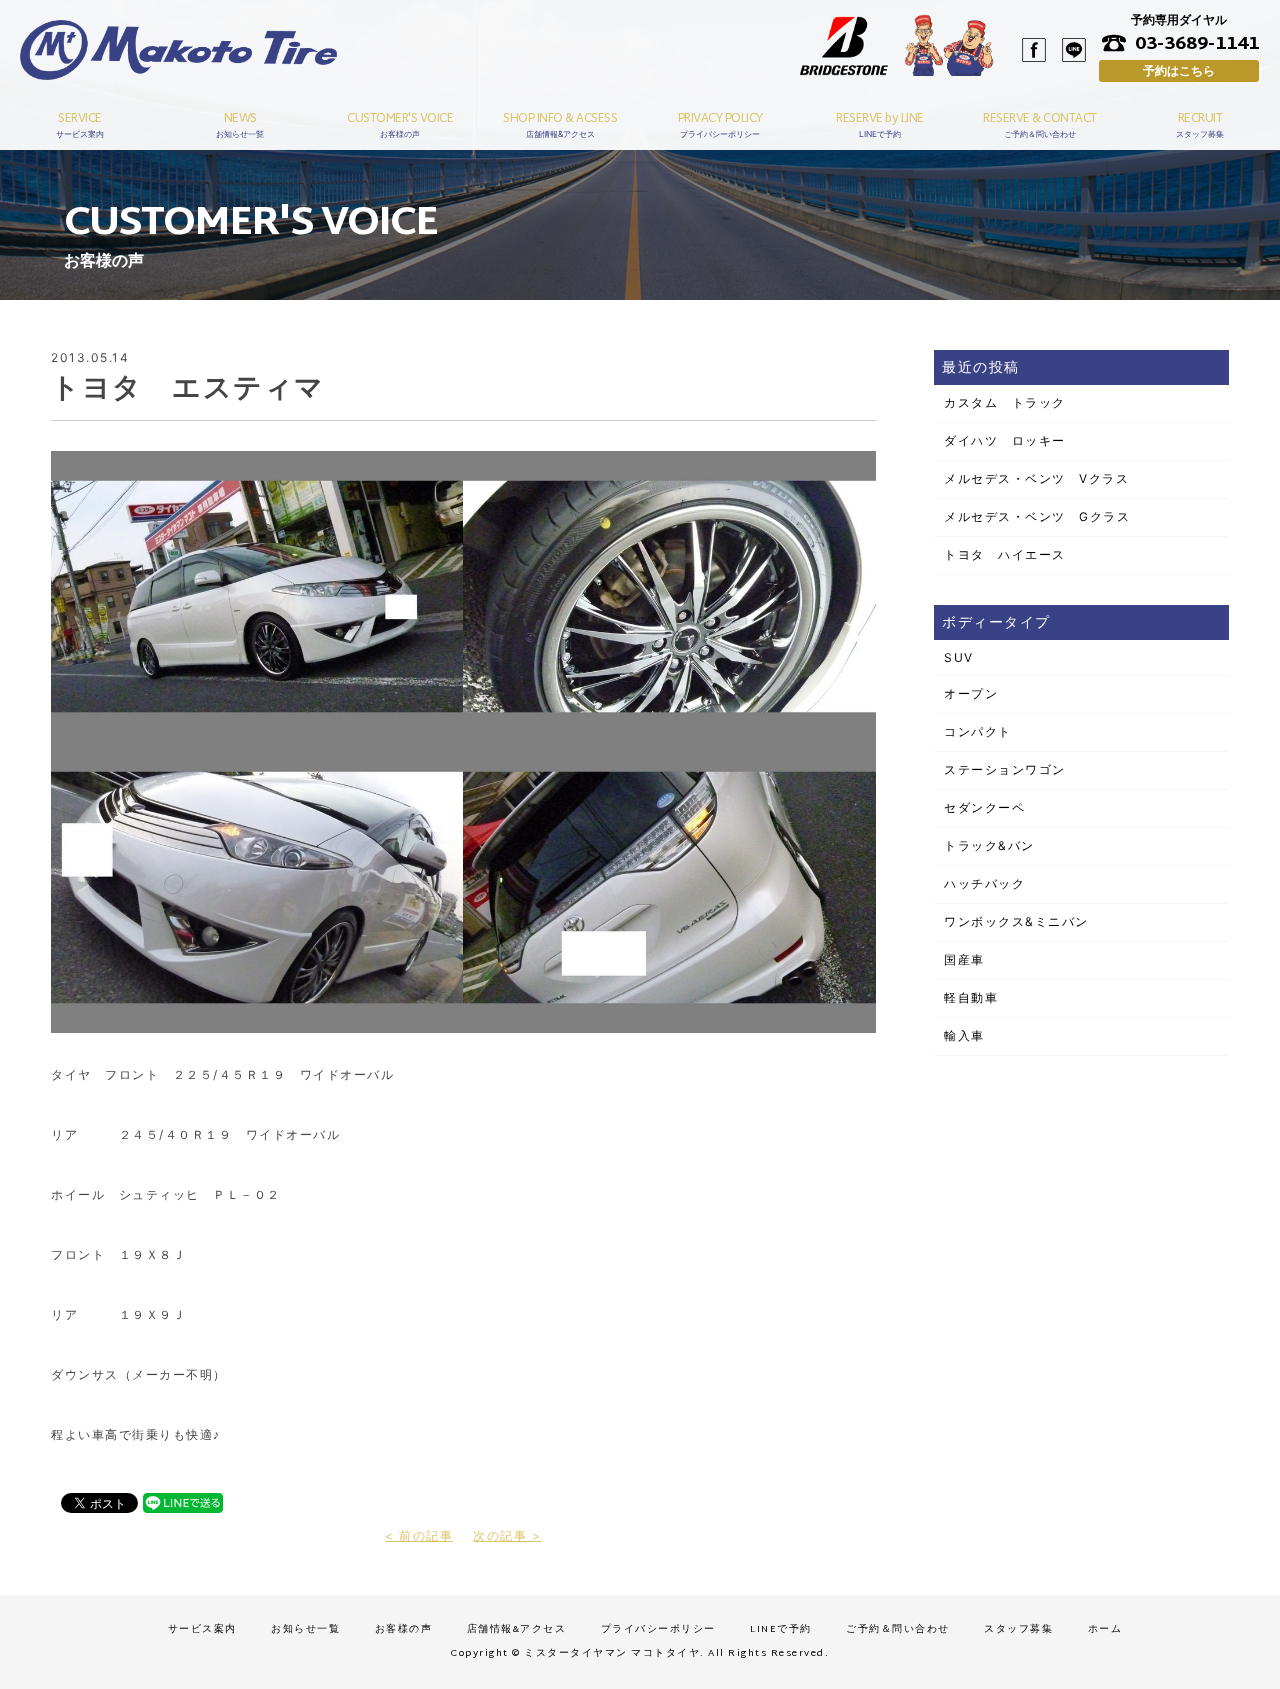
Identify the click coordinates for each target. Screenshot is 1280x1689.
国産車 (964, 959)
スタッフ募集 (1018, 1629)
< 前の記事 (419, 1535)
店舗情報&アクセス (517, 1629)
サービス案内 (202, 1629)
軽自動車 (971, 997)
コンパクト (978, 731)
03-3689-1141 (1197, 43)
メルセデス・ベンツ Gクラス (1037, 516)
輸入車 (964, 1035)
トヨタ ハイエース (1005, 554)
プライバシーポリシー (658, 1629)
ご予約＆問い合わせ (898, 1629)
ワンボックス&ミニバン (1016, 921)
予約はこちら (1179, 70)
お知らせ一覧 (305, 1629)
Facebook (1034, 50)
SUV (959, 657)
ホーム (1105, 1629)
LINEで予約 (781, 1629)
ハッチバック (984, 883)
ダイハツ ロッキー (1005, 440)
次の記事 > (507, 1535)
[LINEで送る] (183, 1501)
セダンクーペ (984, 807)
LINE (1074, 50)
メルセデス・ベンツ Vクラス (1036, 478)
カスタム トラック (1005, 402)
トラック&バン (989, 845)
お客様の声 (404, 1629)
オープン (971, 693)
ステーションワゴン (1005, 769)
